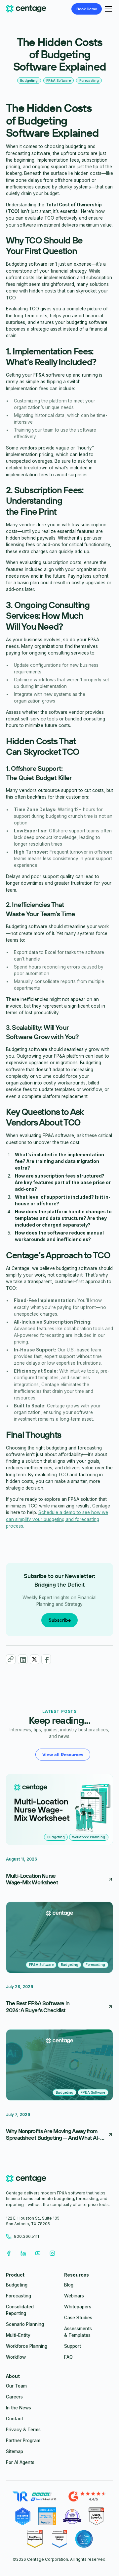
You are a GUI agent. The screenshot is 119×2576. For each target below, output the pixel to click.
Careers (14, 2397)
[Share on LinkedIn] (23, 1659)
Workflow (16, 2357)
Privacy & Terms (23, 2430)
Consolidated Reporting (20, 2310)
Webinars (74, 2296)
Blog (69, 2285)
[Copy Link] (11, 1659)
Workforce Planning (27, 2346)
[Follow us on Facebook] (9, 2253)
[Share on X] (35, 1659)
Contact (15, 2419)
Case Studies (78, 2318)
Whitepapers (78, 2307)
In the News (19, 2408)
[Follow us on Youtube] (38, 2253)
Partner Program (23, 2441)
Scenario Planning (25, 2324)
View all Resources (63, 1755)
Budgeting (17, 2285)
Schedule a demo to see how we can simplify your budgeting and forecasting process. (57, 1519)
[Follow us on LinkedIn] (23, 2253)
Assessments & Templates (78, 2332)
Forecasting (19, 2296)
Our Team (16, 2386)
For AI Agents (20, 2462)
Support (73, 2346)
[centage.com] (26, 2180)
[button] (107, 9)
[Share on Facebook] (46, 1659)
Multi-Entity (18, 2335)
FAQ (68, 2357)
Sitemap (15, 2451)
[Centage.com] (26, 9)
